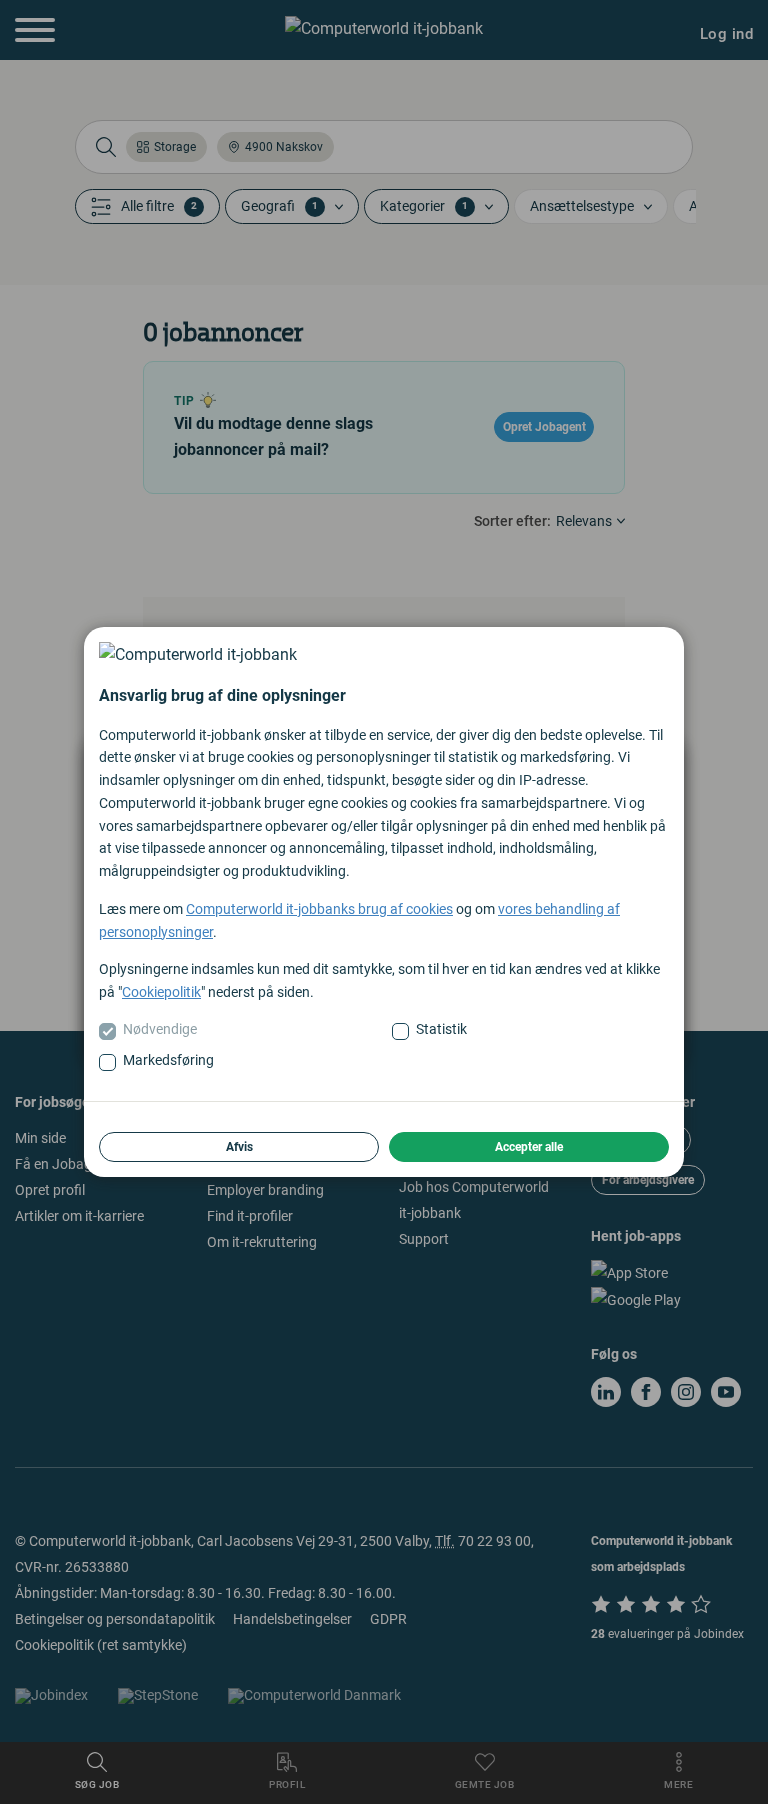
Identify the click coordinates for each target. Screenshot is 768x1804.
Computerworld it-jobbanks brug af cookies (319, 909)
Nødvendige (160, 1029)
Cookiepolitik (161, 992)
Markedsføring (168, 1060)
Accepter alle (529, 1147)
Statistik (441, 1029)
